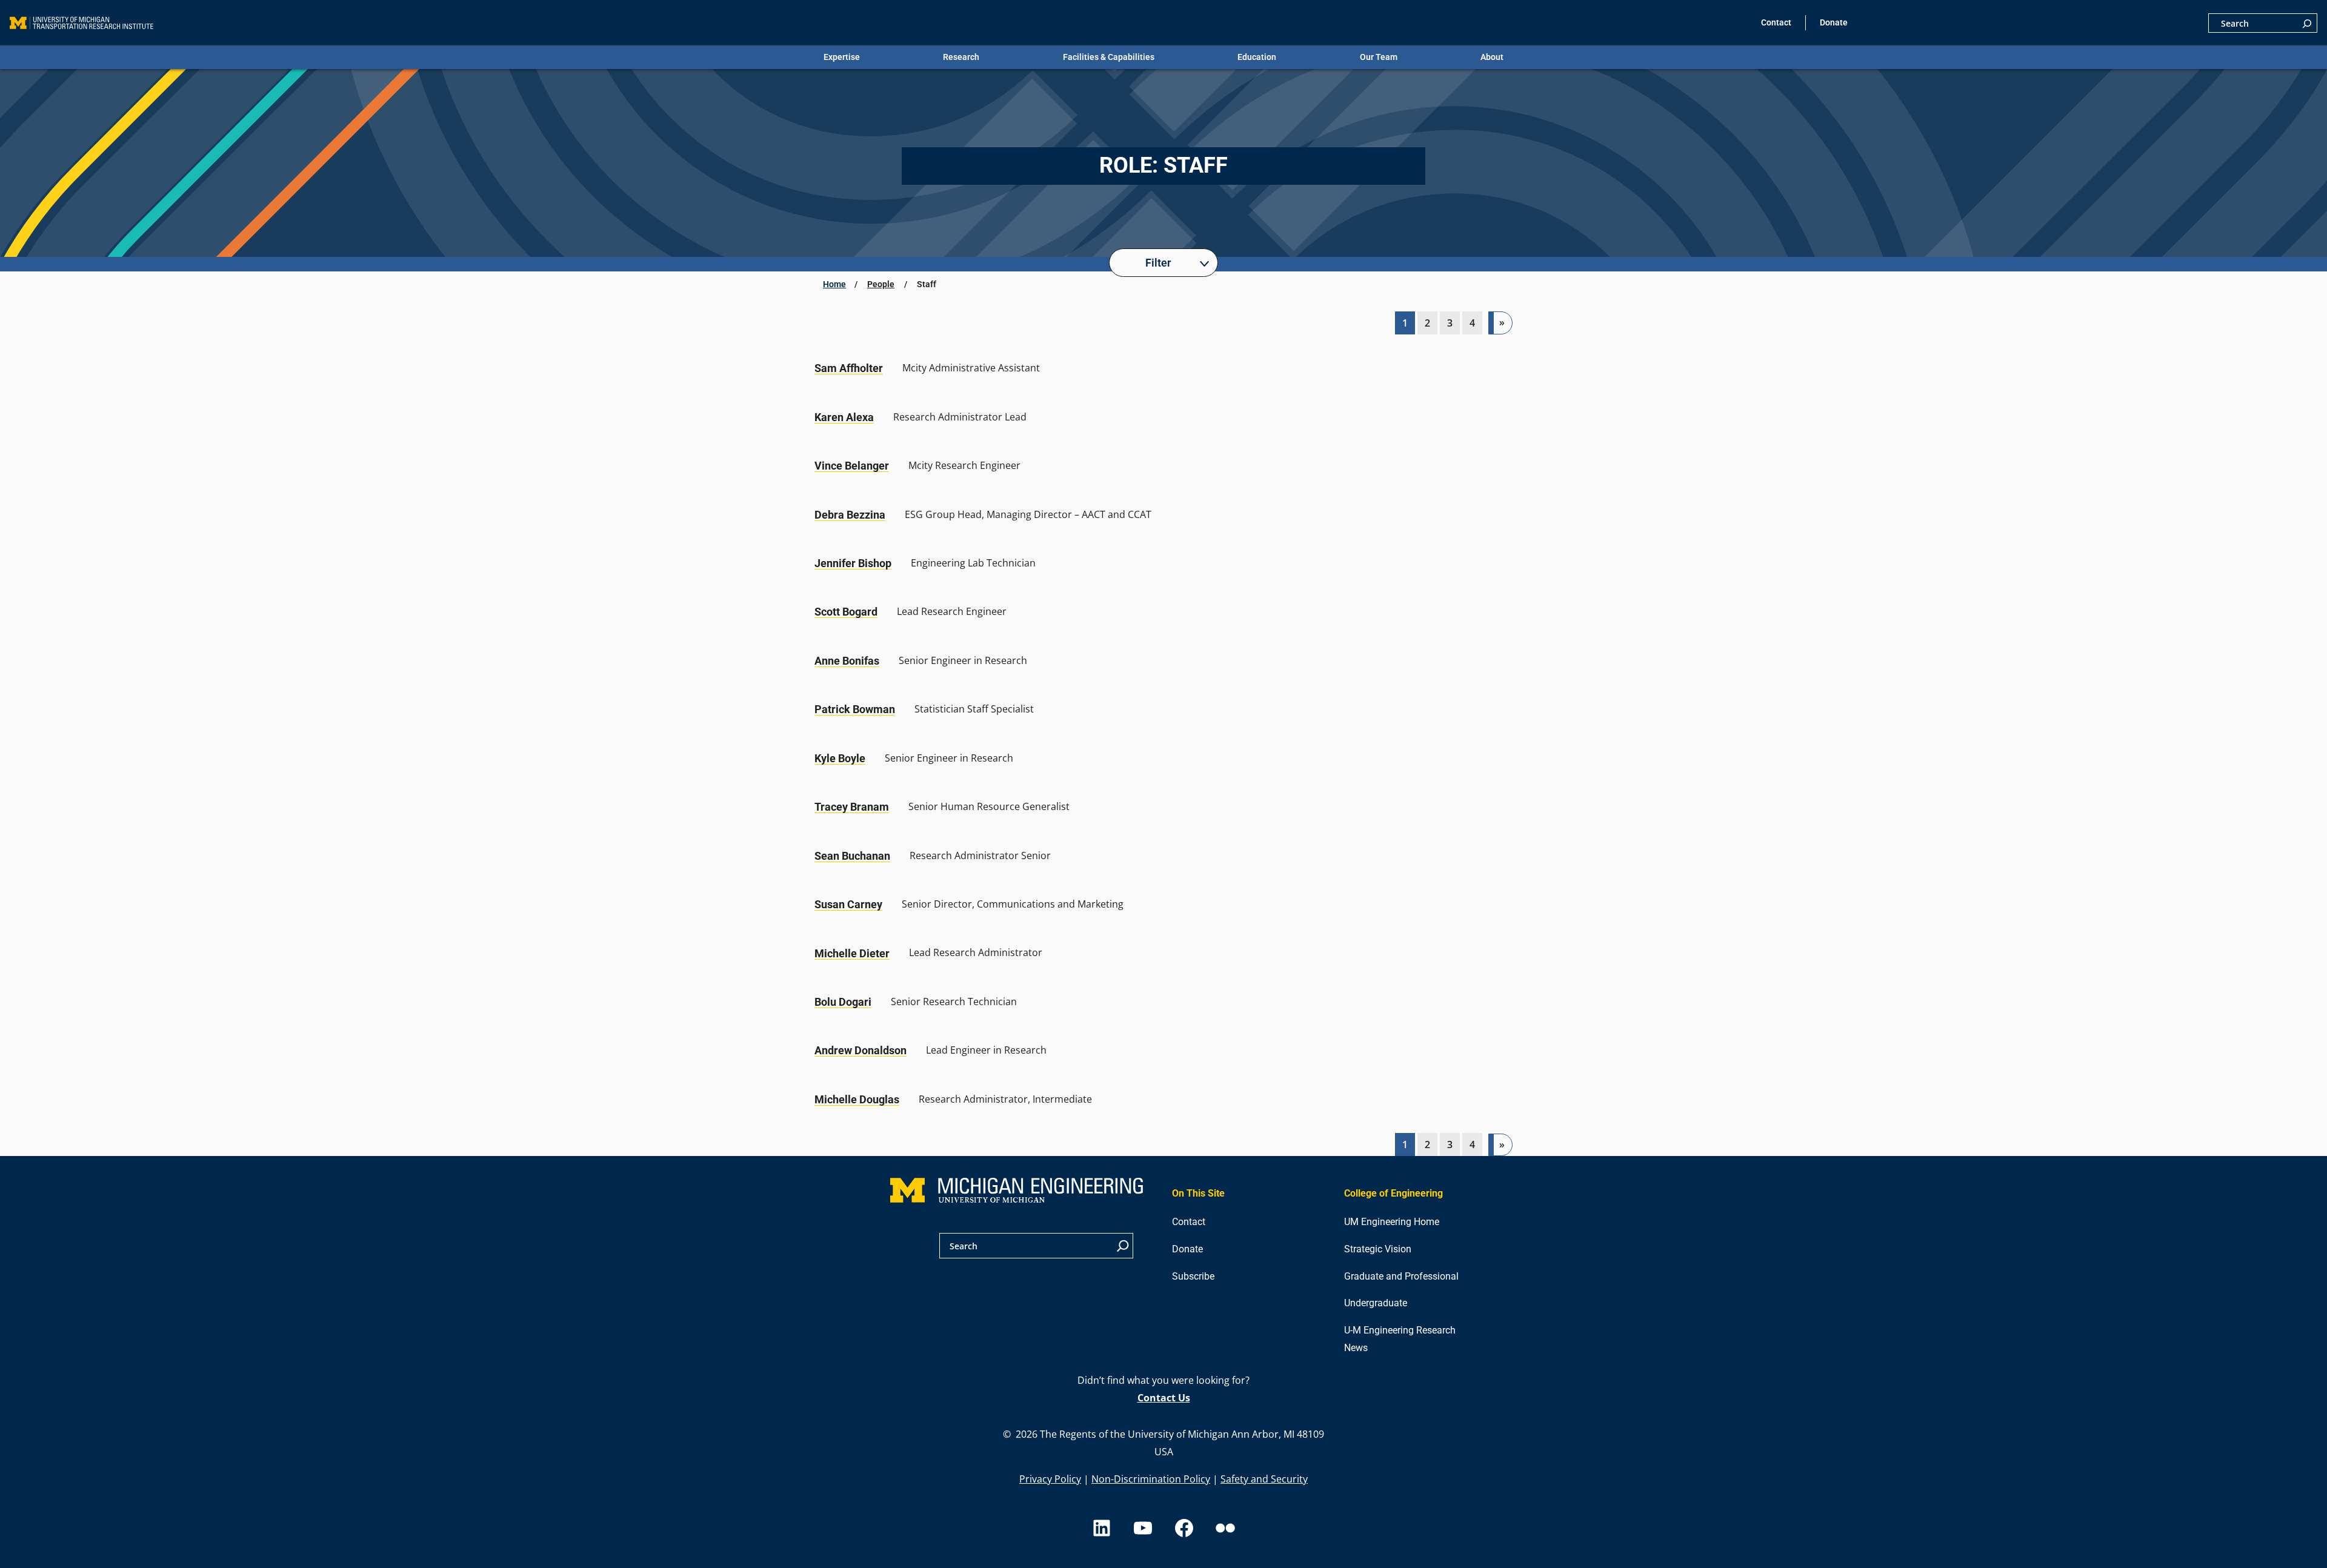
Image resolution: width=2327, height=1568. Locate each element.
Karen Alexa (844, 417)
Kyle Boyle (840, 758)
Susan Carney (848, 904)
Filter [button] (1158, 263)
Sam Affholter (849, 368)
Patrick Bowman (855, 709)
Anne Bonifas (847, 661)
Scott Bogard (846, 612)
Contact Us (1164, 1398)
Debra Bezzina (850, 515)
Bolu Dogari (843, 1002)
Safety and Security (1264, 1479)
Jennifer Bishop (853, 563)
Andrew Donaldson (861, 1050)
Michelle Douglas (857, 1099)
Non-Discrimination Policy (1151, 1479)
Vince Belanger (852, 466)
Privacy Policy (1050, 1479)
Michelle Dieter (852, 953)
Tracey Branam (852, 807)
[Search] (2307, 23)
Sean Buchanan (852, 856)
